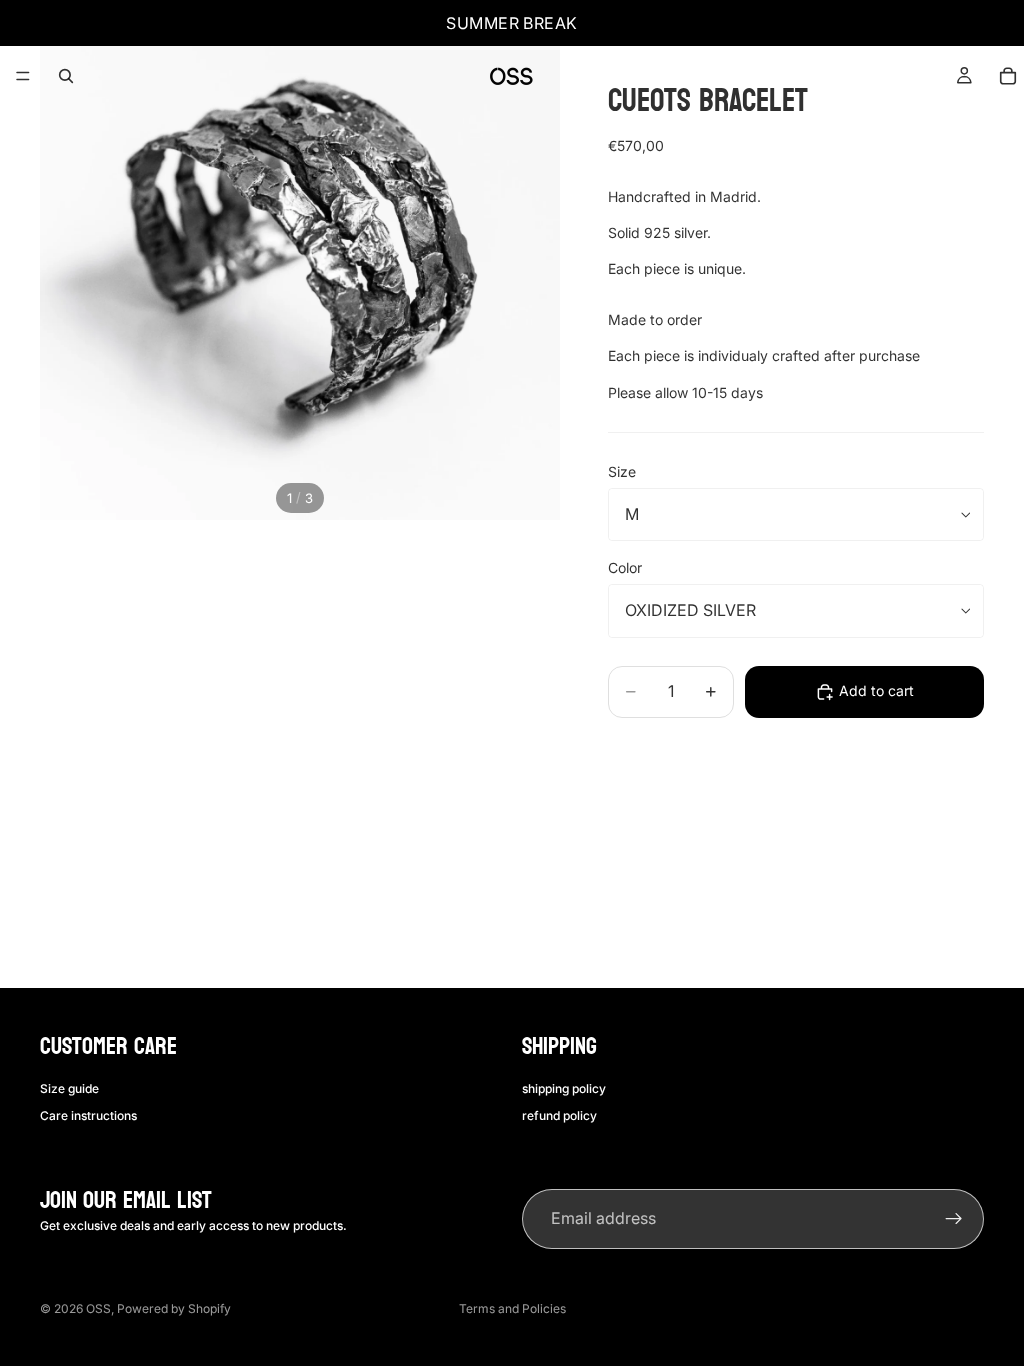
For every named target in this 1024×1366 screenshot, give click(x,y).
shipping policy (564, 1088)
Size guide (69, 1088)
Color (625, 567)
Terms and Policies (512, 1308)
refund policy (559, 1114)
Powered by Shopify (174, 1308)
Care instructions (88, 1114)
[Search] (66, 76)
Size (622, 471)
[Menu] (23, 76)
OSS (98, 1308)
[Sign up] (954, 1219)
